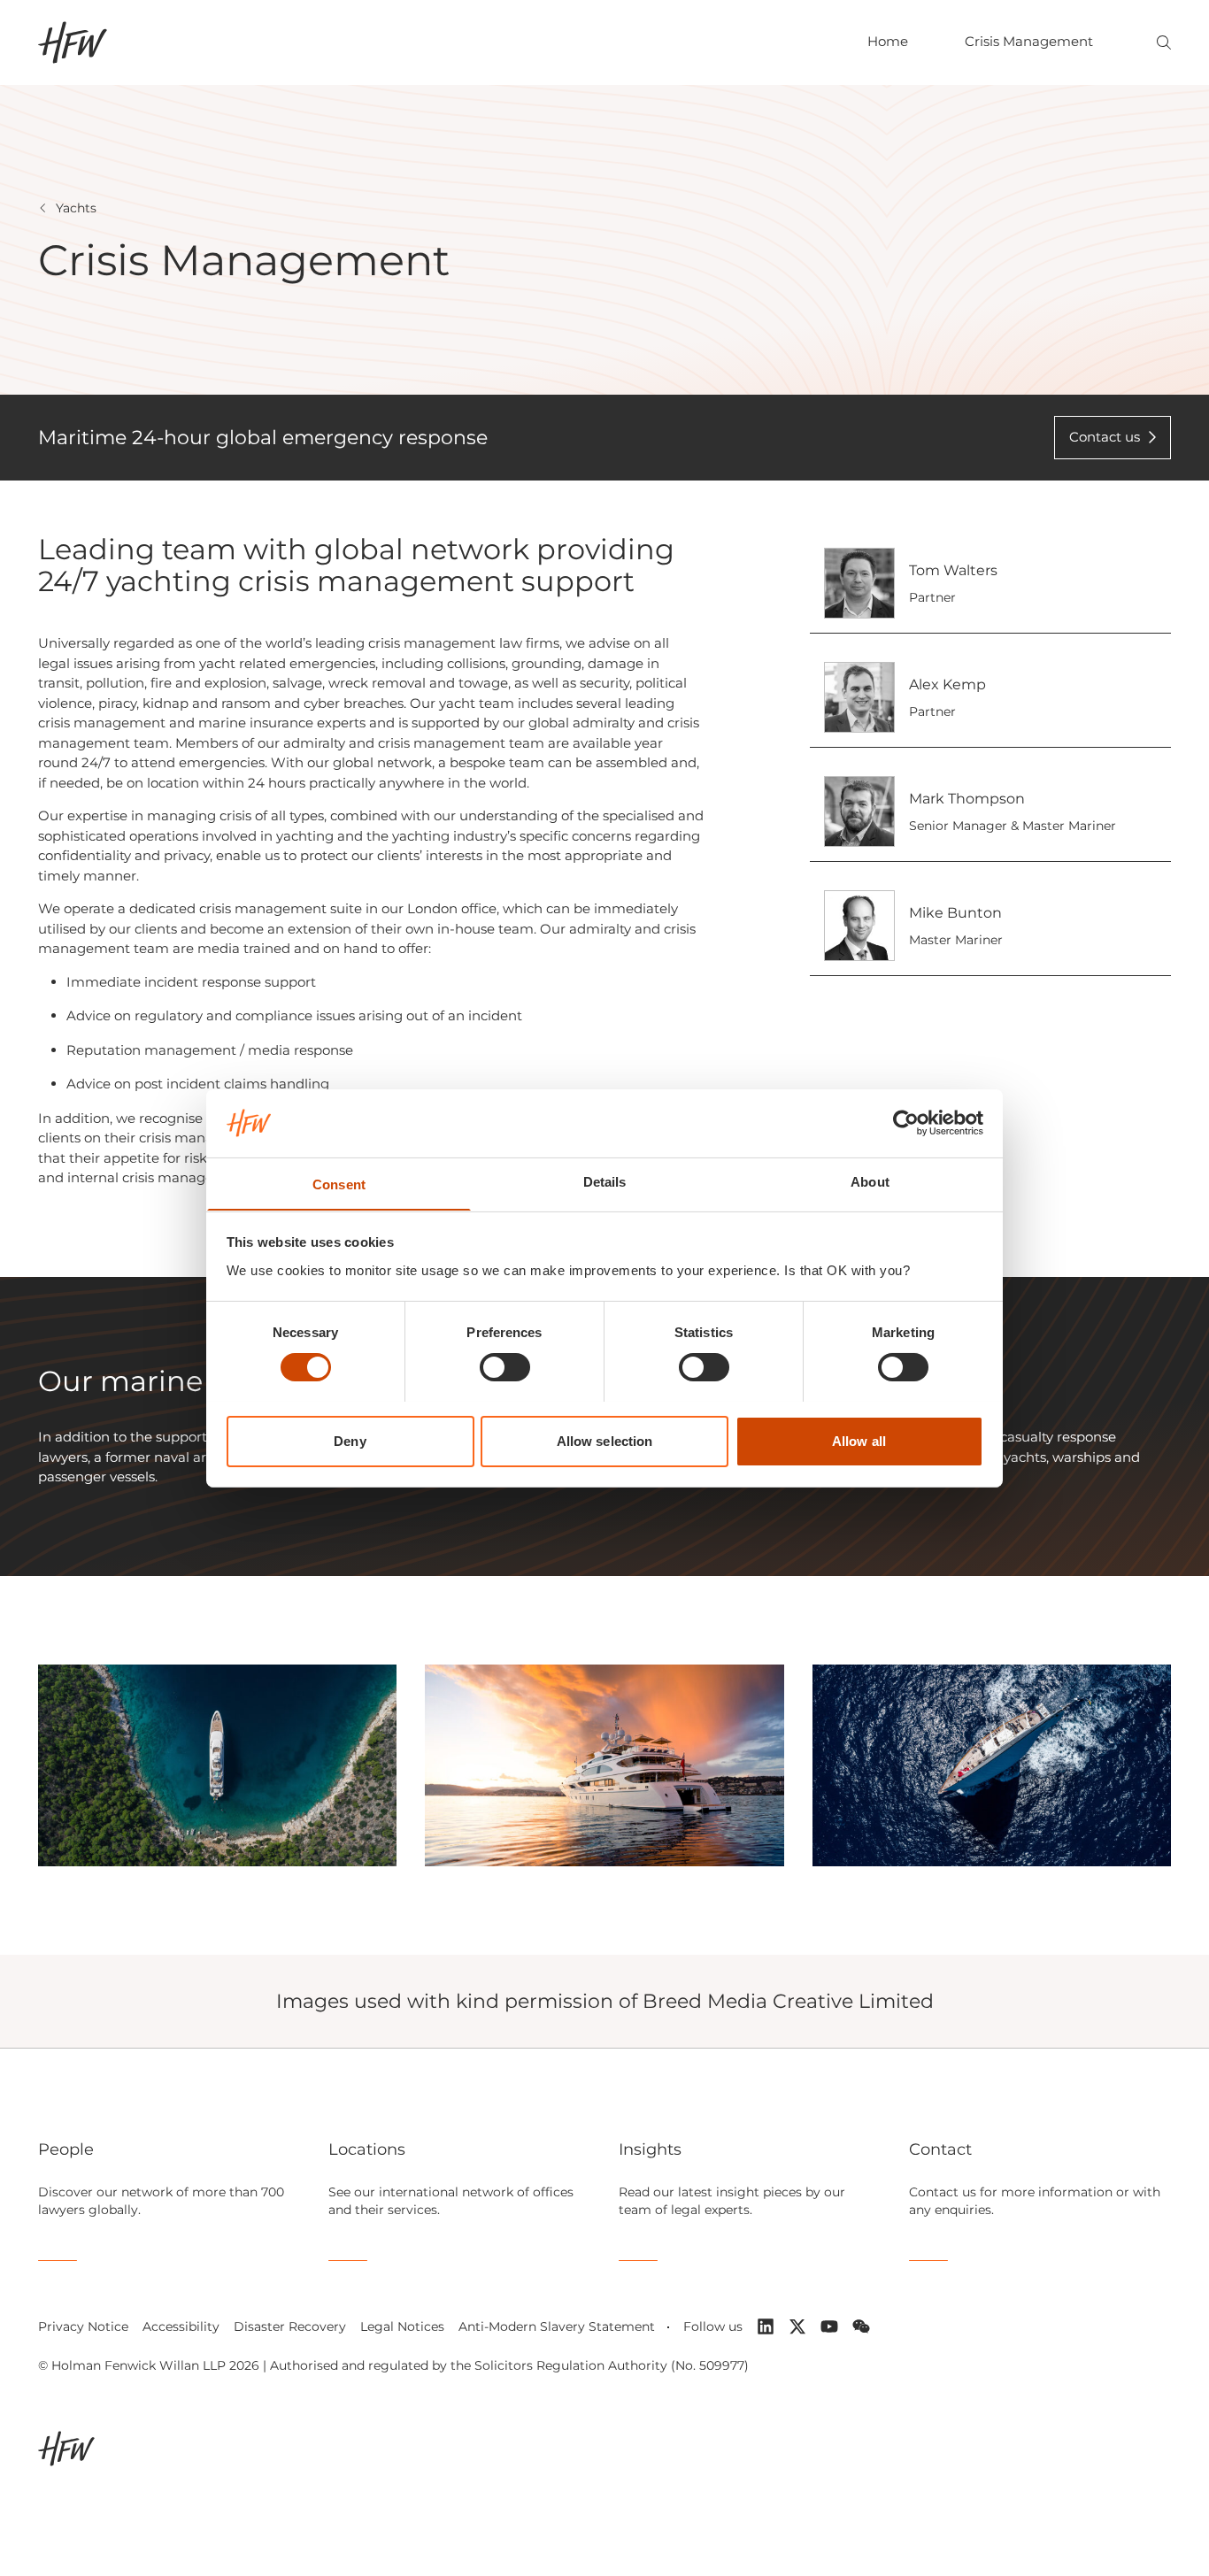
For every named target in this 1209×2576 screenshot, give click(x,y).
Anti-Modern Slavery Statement (557, 2326)
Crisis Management (1029, 41)
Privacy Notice (83, 2326)
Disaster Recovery (290, 2326)
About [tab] (870, 1181)
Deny (350, 1440)
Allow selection (605, 1440)
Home (888, 41)
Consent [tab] (339, 1184)
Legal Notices (402, 2326)
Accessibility (181, 2326)
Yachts (76, 208)
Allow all (859, 1440)
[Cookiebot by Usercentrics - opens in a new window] (906, 1123)
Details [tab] (605, 1181)
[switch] (505, 1367)
